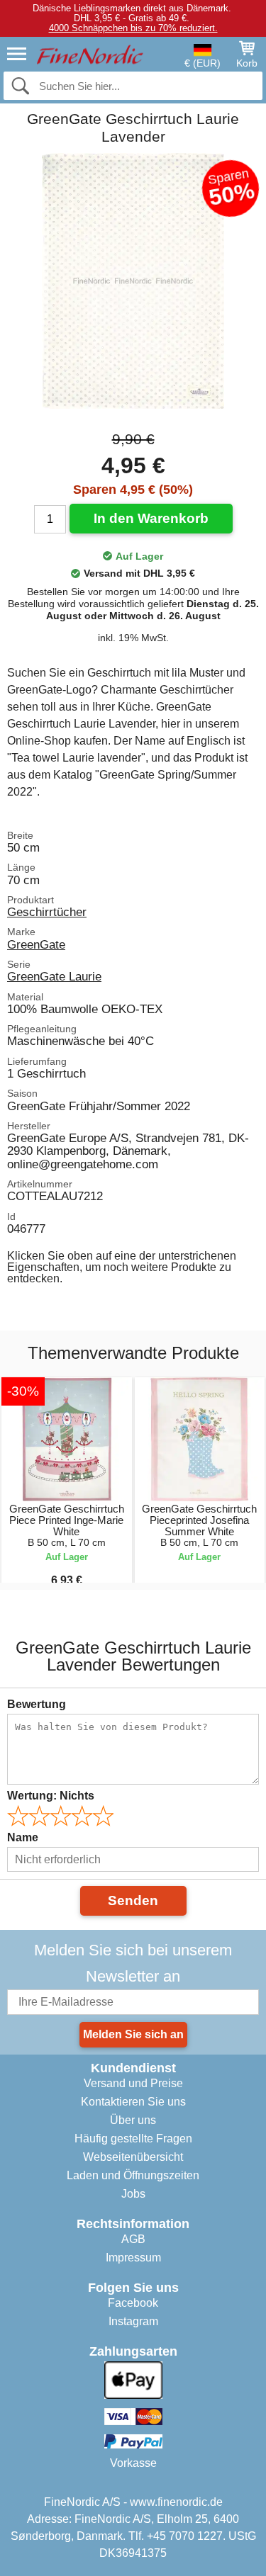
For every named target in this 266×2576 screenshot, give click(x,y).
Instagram (133, 2321)
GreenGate (36, 944)
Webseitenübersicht (133, 2157)
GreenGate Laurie (54, 976)
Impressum (133, 2258)
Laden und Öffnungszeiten (133, 2175)
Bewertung (37, 1704)
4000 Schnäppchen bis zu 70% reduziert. (133, 28)
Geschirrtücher (47, 912)
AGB (133, 2239)
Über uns (133, 2120)
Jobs (133, 2194)
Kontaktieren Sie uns (133, 2102)
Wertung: (51, 1796)
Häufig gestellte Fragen (133, 2139)
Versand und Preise (133, 2083)
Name (23, 1837)
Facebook (133, 2303)
